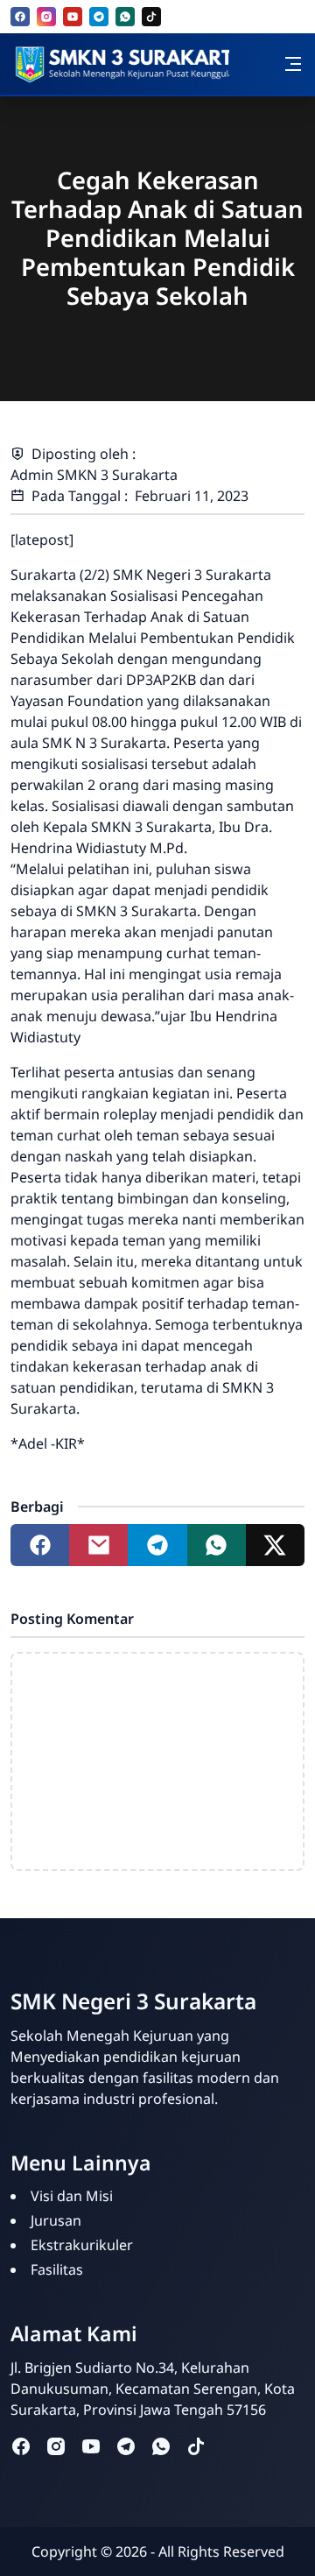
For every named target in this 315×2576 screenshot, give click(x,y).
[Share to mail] (98, 1545)
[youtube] (73, 17)
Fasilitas (57, 2269)
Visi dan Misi (72, 2196)
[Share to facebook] (40, 1545)
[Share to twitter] (275, 1545)
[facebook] (20, 17)
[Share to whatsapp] (217, 1545)
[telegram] (99, 17)
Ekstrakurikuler (82, 2245)
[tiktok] (151, 17)
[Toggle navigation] (293, 64)
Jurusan (56, 2220)
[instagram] (46, 17)
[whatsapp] (125, 17)
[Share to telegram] (157, 1545)
